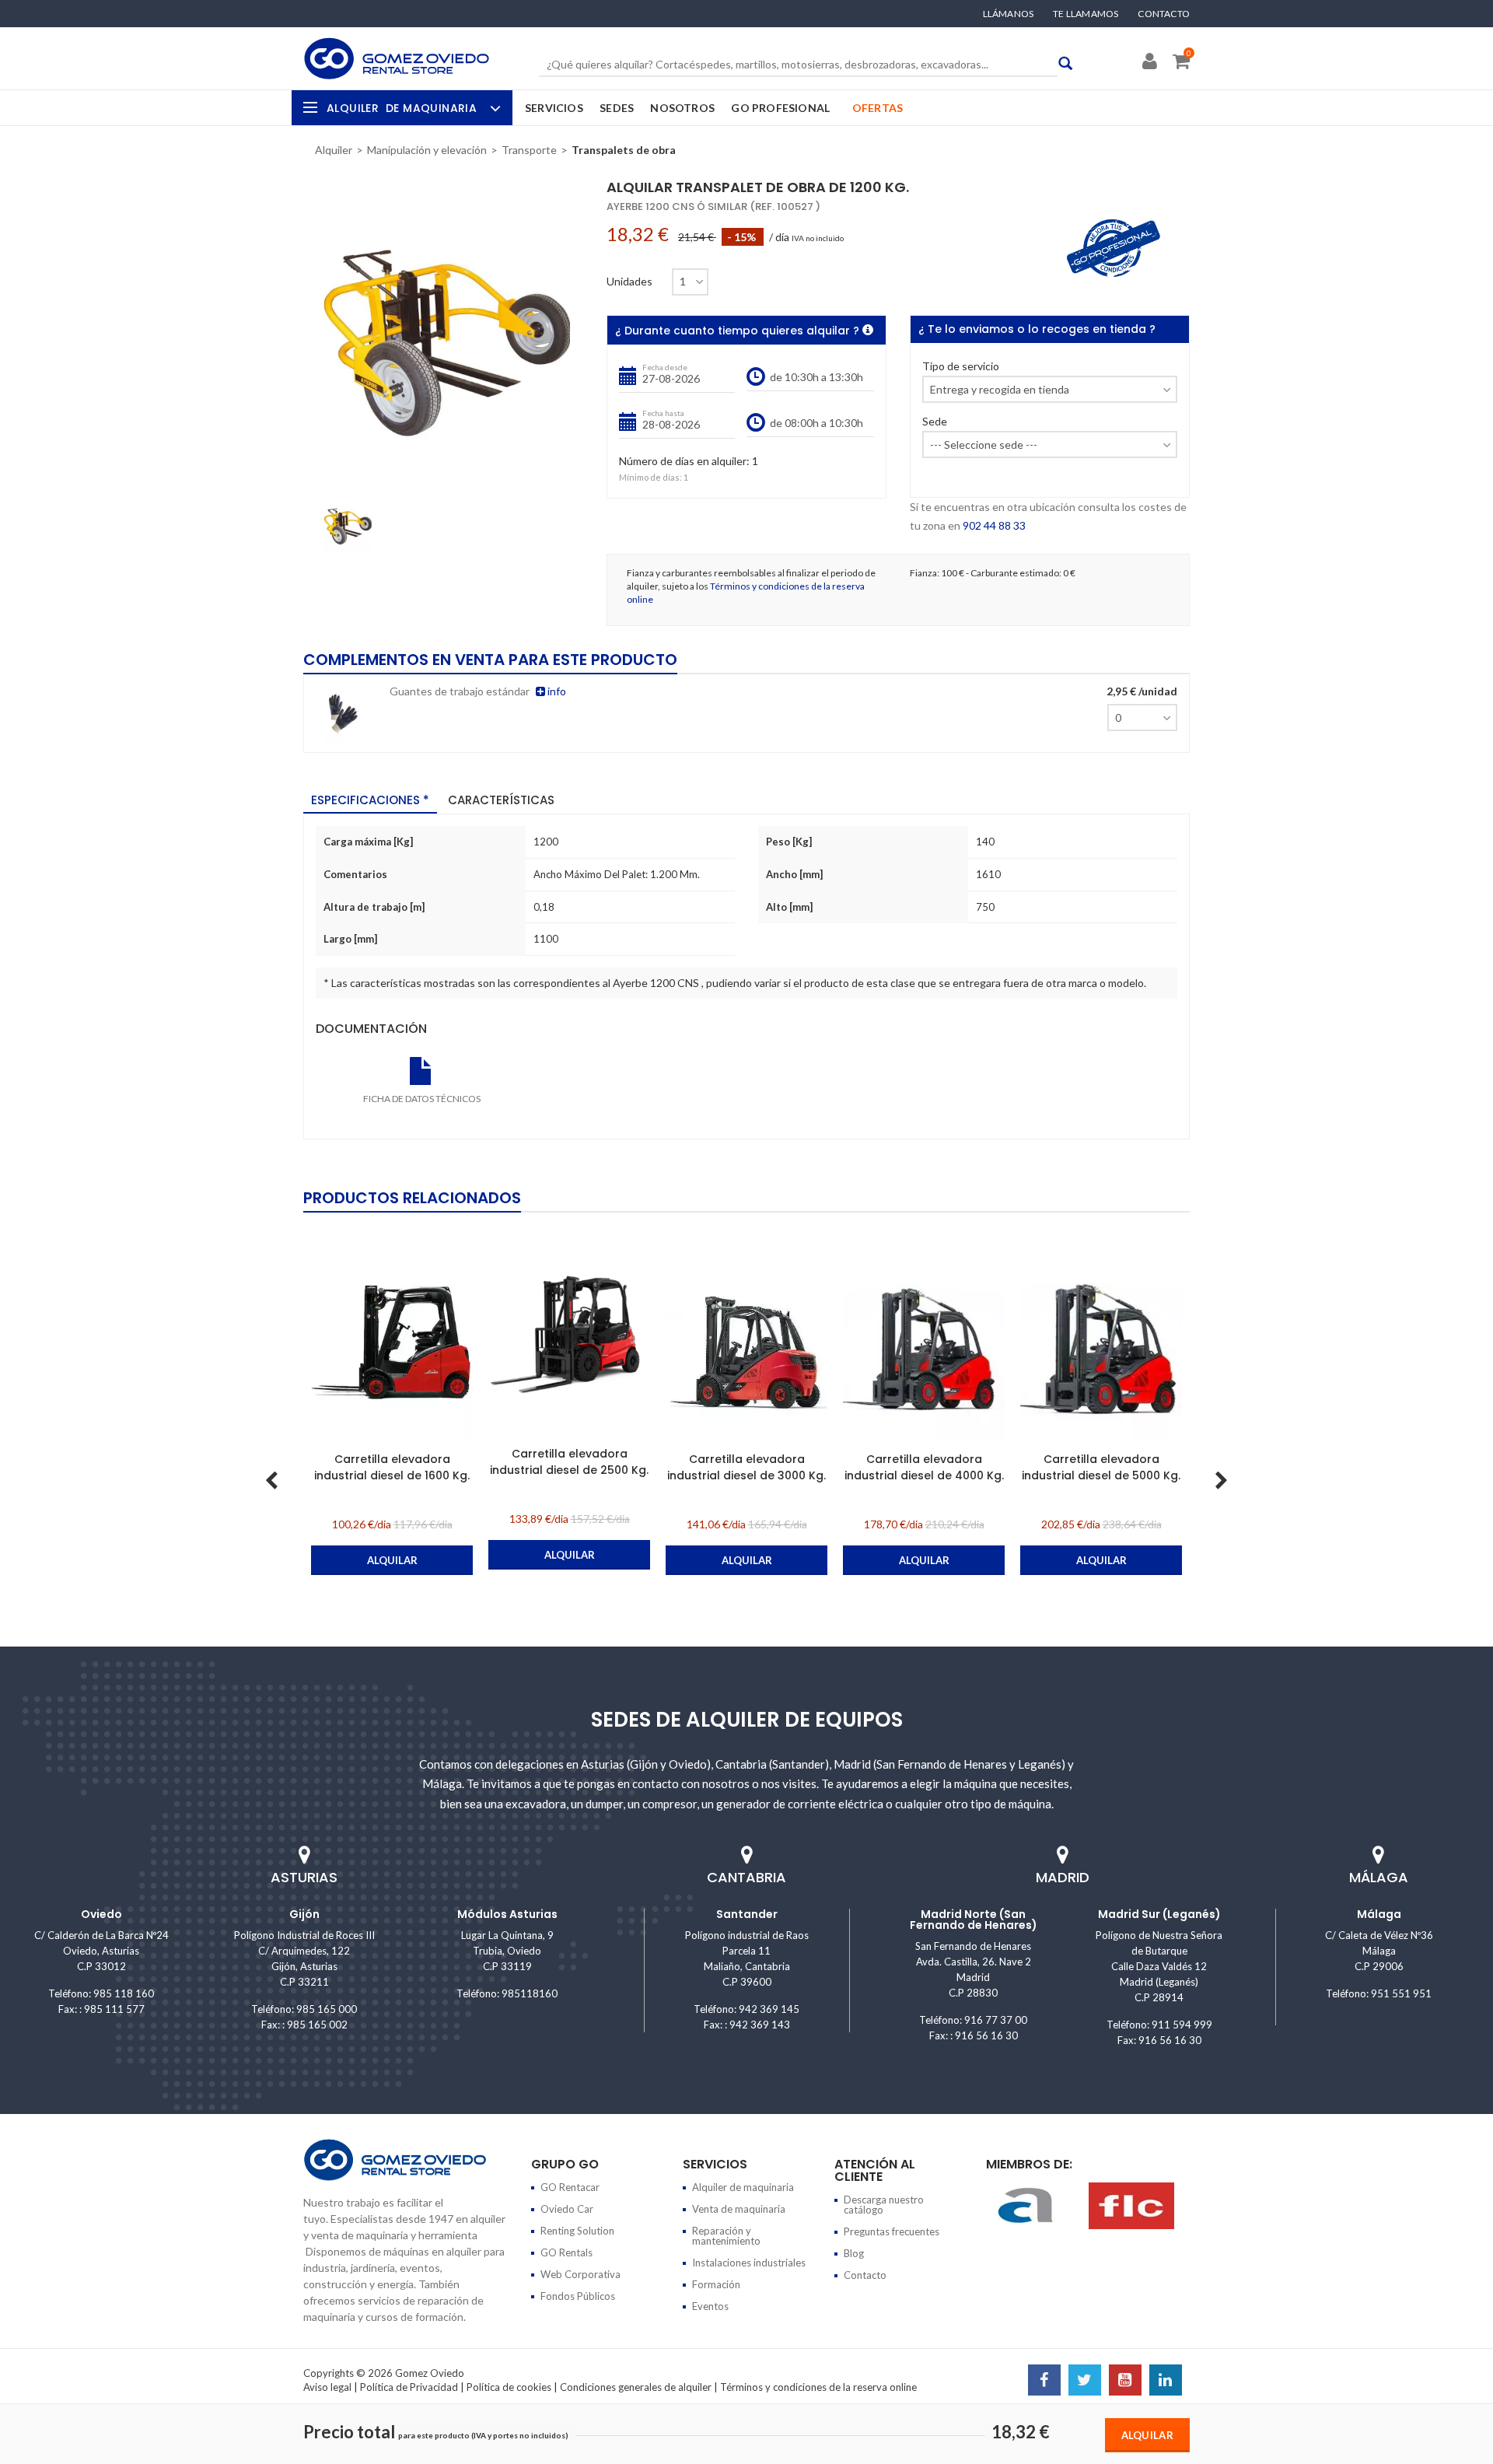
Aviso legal (327, 2387)
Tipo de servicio (961, 367)
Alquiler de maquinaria (743, 2187)
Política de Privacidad (409, 2387)
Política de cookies (509, 2387)
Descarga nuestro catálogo (884, 2205)
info (556, 691)
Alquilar (1147, 2435)
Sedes (617, 108)
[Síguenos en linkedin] (1166, 2382)
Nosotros (682, 108)
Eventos (710, 2306)
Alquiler (402, 108)
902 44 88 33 (994, 525)
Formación (716, 2284)
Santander (747, 1914)
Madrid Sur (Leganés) (1159, 1914)
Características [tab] (501, 800)
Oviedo (101, 1914)
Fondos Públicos (578, 2296)
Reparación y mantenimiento (726, 2236)
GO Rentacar (570, 2187)
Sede (935, 422)
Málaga (1379, 1914)
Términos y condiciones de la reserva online (818, 2387)
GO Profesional (780, 108)
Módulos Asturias (507, 1914)
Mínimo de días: (650, 477)
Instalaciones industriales (749, 2263)
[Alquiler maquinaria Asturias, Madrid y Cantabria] (397, 58)
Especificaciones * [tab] (370, 800)
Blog (854, 2253)
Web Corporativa (580, 2274)
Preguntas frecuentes (892, 2231)
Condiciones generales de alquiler (636, 2387)
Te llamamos (1086, 14)
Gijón (304, 1914)
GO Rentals (566, 2252)
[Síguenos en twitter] (1085, 2382)
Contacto (1164, 14)
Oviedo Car (567, 2209)
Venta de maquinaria (739, 2209)
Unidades (629, 282)
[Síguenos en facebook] (1044, 2382)
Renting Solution (577, 2231)
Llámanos (1009, 14)
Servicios (554, 108)
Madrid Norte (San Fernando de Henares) (974, 1920)
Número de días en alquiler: (684, 462)
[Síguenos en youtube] (1125, 2382)
